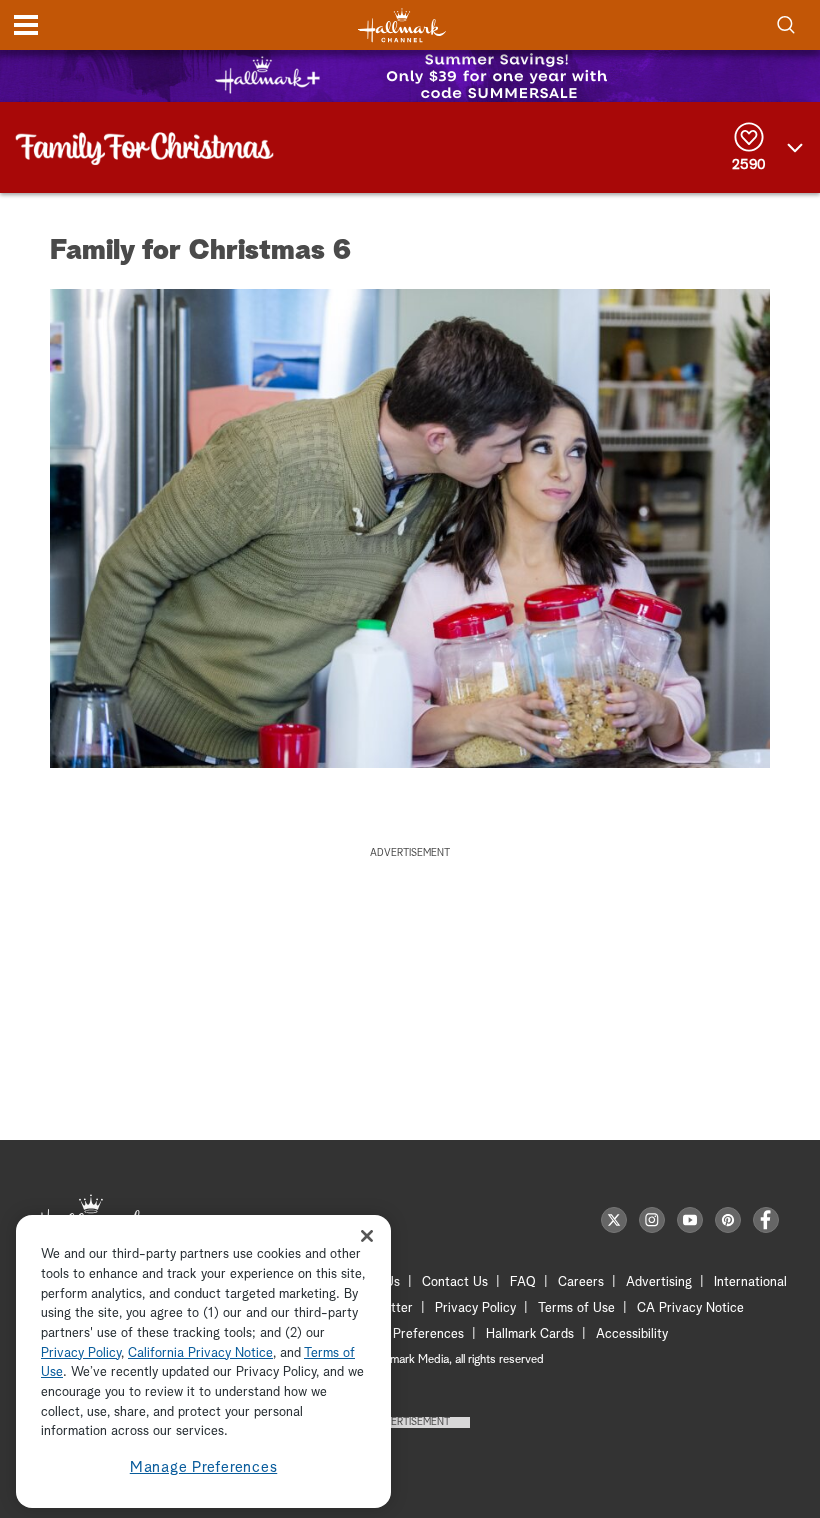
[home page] (402, 25)
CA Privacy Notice (690, 1308)
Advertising (659, 1282)
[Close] (367, 1235)
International (750, 1282)
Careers (581, 1282)
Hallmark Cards (530, 1334)
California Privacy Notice (200, 1353)
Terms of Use (576, 1308)
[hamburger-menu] (26, 25)
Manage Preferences (204, 1467)
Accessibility (632, 1334)
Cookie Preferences (407, 1334)
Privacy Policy (475, 1308)
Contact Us (455, 1282)
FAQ (523, 1282)
